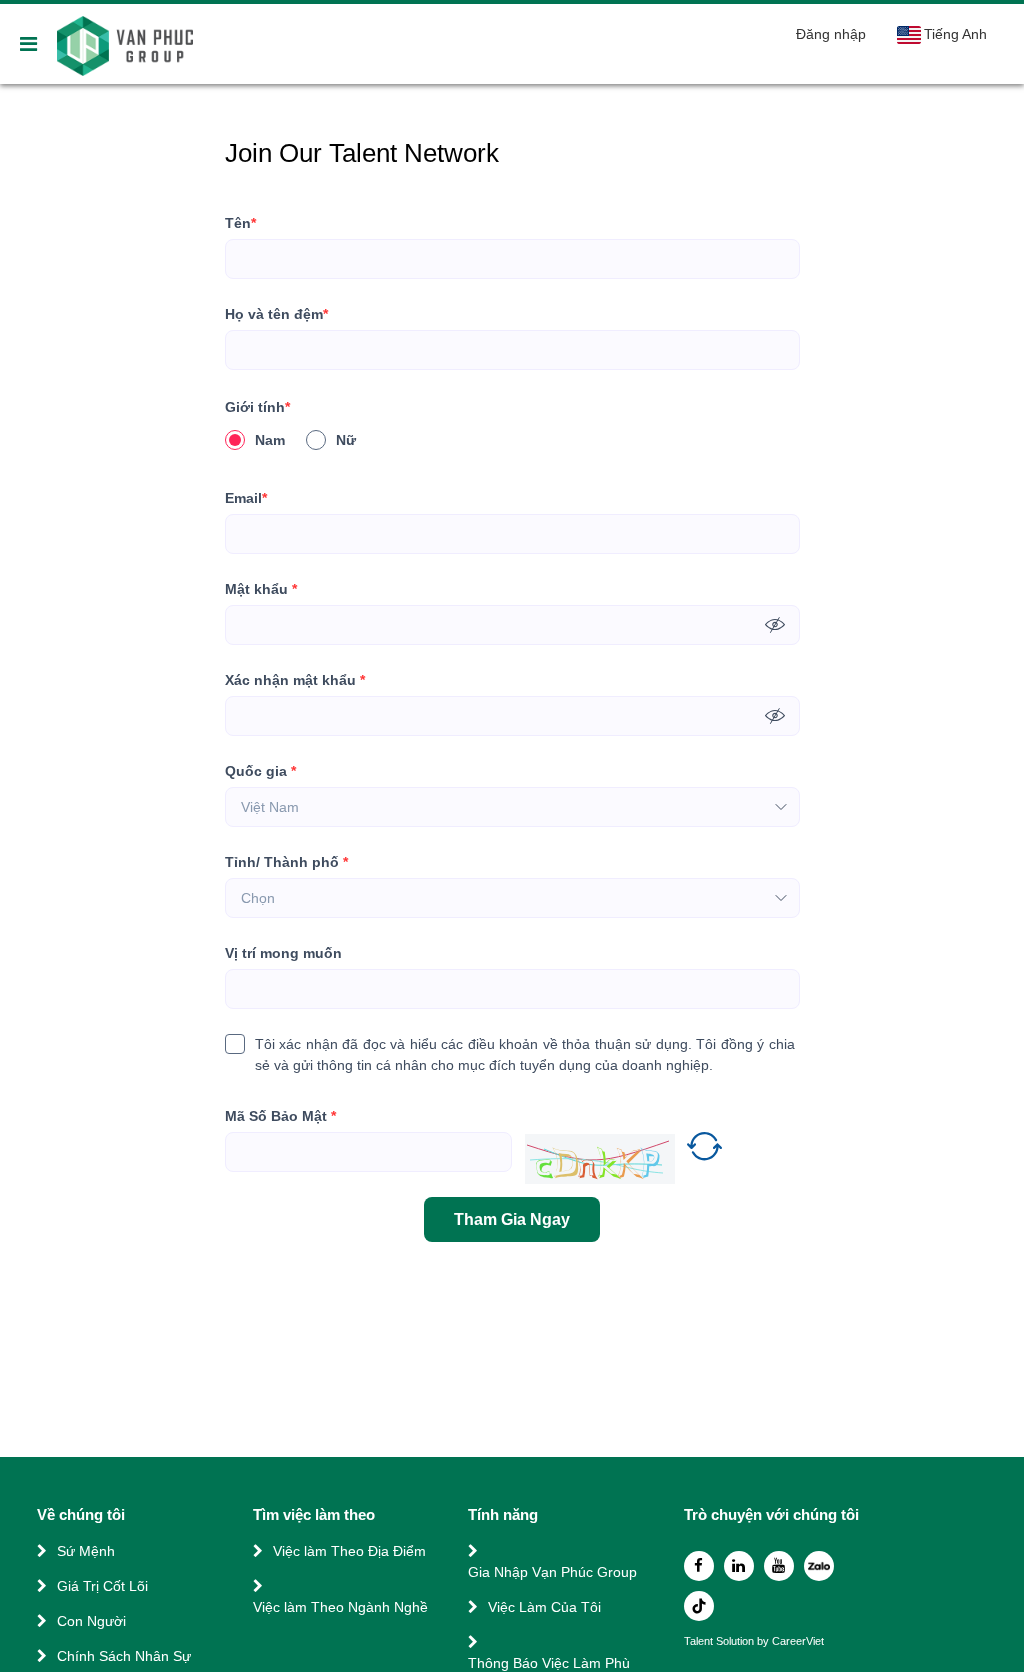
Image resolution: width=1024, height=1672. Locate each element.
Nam (270, 440)
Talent (700, 1641)
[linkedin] (739, 1566)
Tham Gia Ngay (512, 1219)
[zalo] (819, 1566)
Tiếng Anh (955, 34)
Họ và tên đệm (276, 314)
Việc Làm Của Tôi (544, 1607)
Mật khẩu (261, 589)
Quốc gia (260, 771)
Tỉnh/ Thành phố (286, 862)
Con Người (91, 1621)
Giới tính (257, 407)
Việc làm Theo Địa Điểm (349, 1551)
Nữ (346, 440)
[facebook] (699, 1566)
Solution (736, 1641)
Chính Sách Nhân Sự (124, 1656)
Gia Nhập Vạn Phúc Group (552, 1572)
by (764, 1641)
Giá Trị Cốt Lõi (102, 1586)
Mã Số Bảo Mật (280, 1116)
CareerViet (798, 1641)
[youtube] (779, 1566)
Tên (240, 223)
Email (246, 498)
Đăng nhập (831, 34)
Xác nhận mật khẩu (295, 680)
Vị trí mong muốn (283, 953)
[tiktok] (699, 1606)
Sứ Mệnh (86, 1551)
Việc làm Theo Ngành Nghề (340, 1607)
